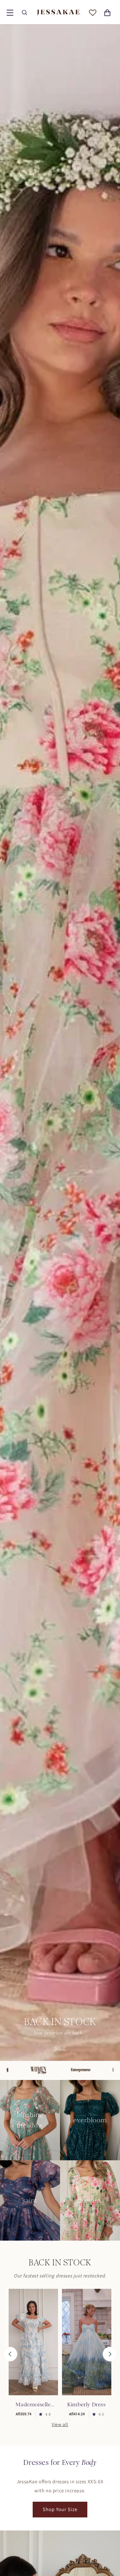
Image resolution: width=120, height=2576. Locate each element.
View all (60, 2424)
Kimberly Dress (86, 2404)
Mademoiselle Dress (33, 2405)
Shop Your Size (60, 2509)
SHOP (60, 2048)
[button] (10, 13)
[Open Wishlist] (93, 13)
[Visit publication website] (54, 2070)
